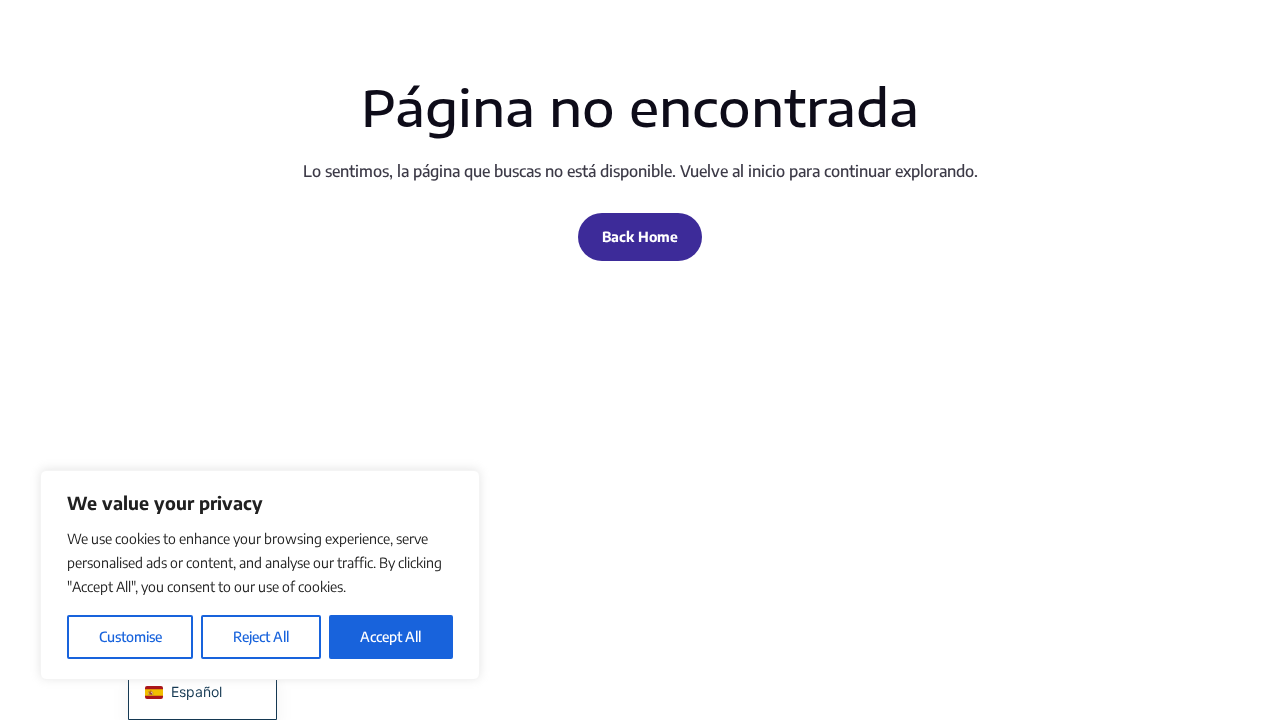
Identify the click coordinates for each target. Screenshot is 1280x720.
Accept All (390, 636)
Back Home (640, 236)
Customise (130, 636)
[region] (260, 575)
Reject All (261, 636)
